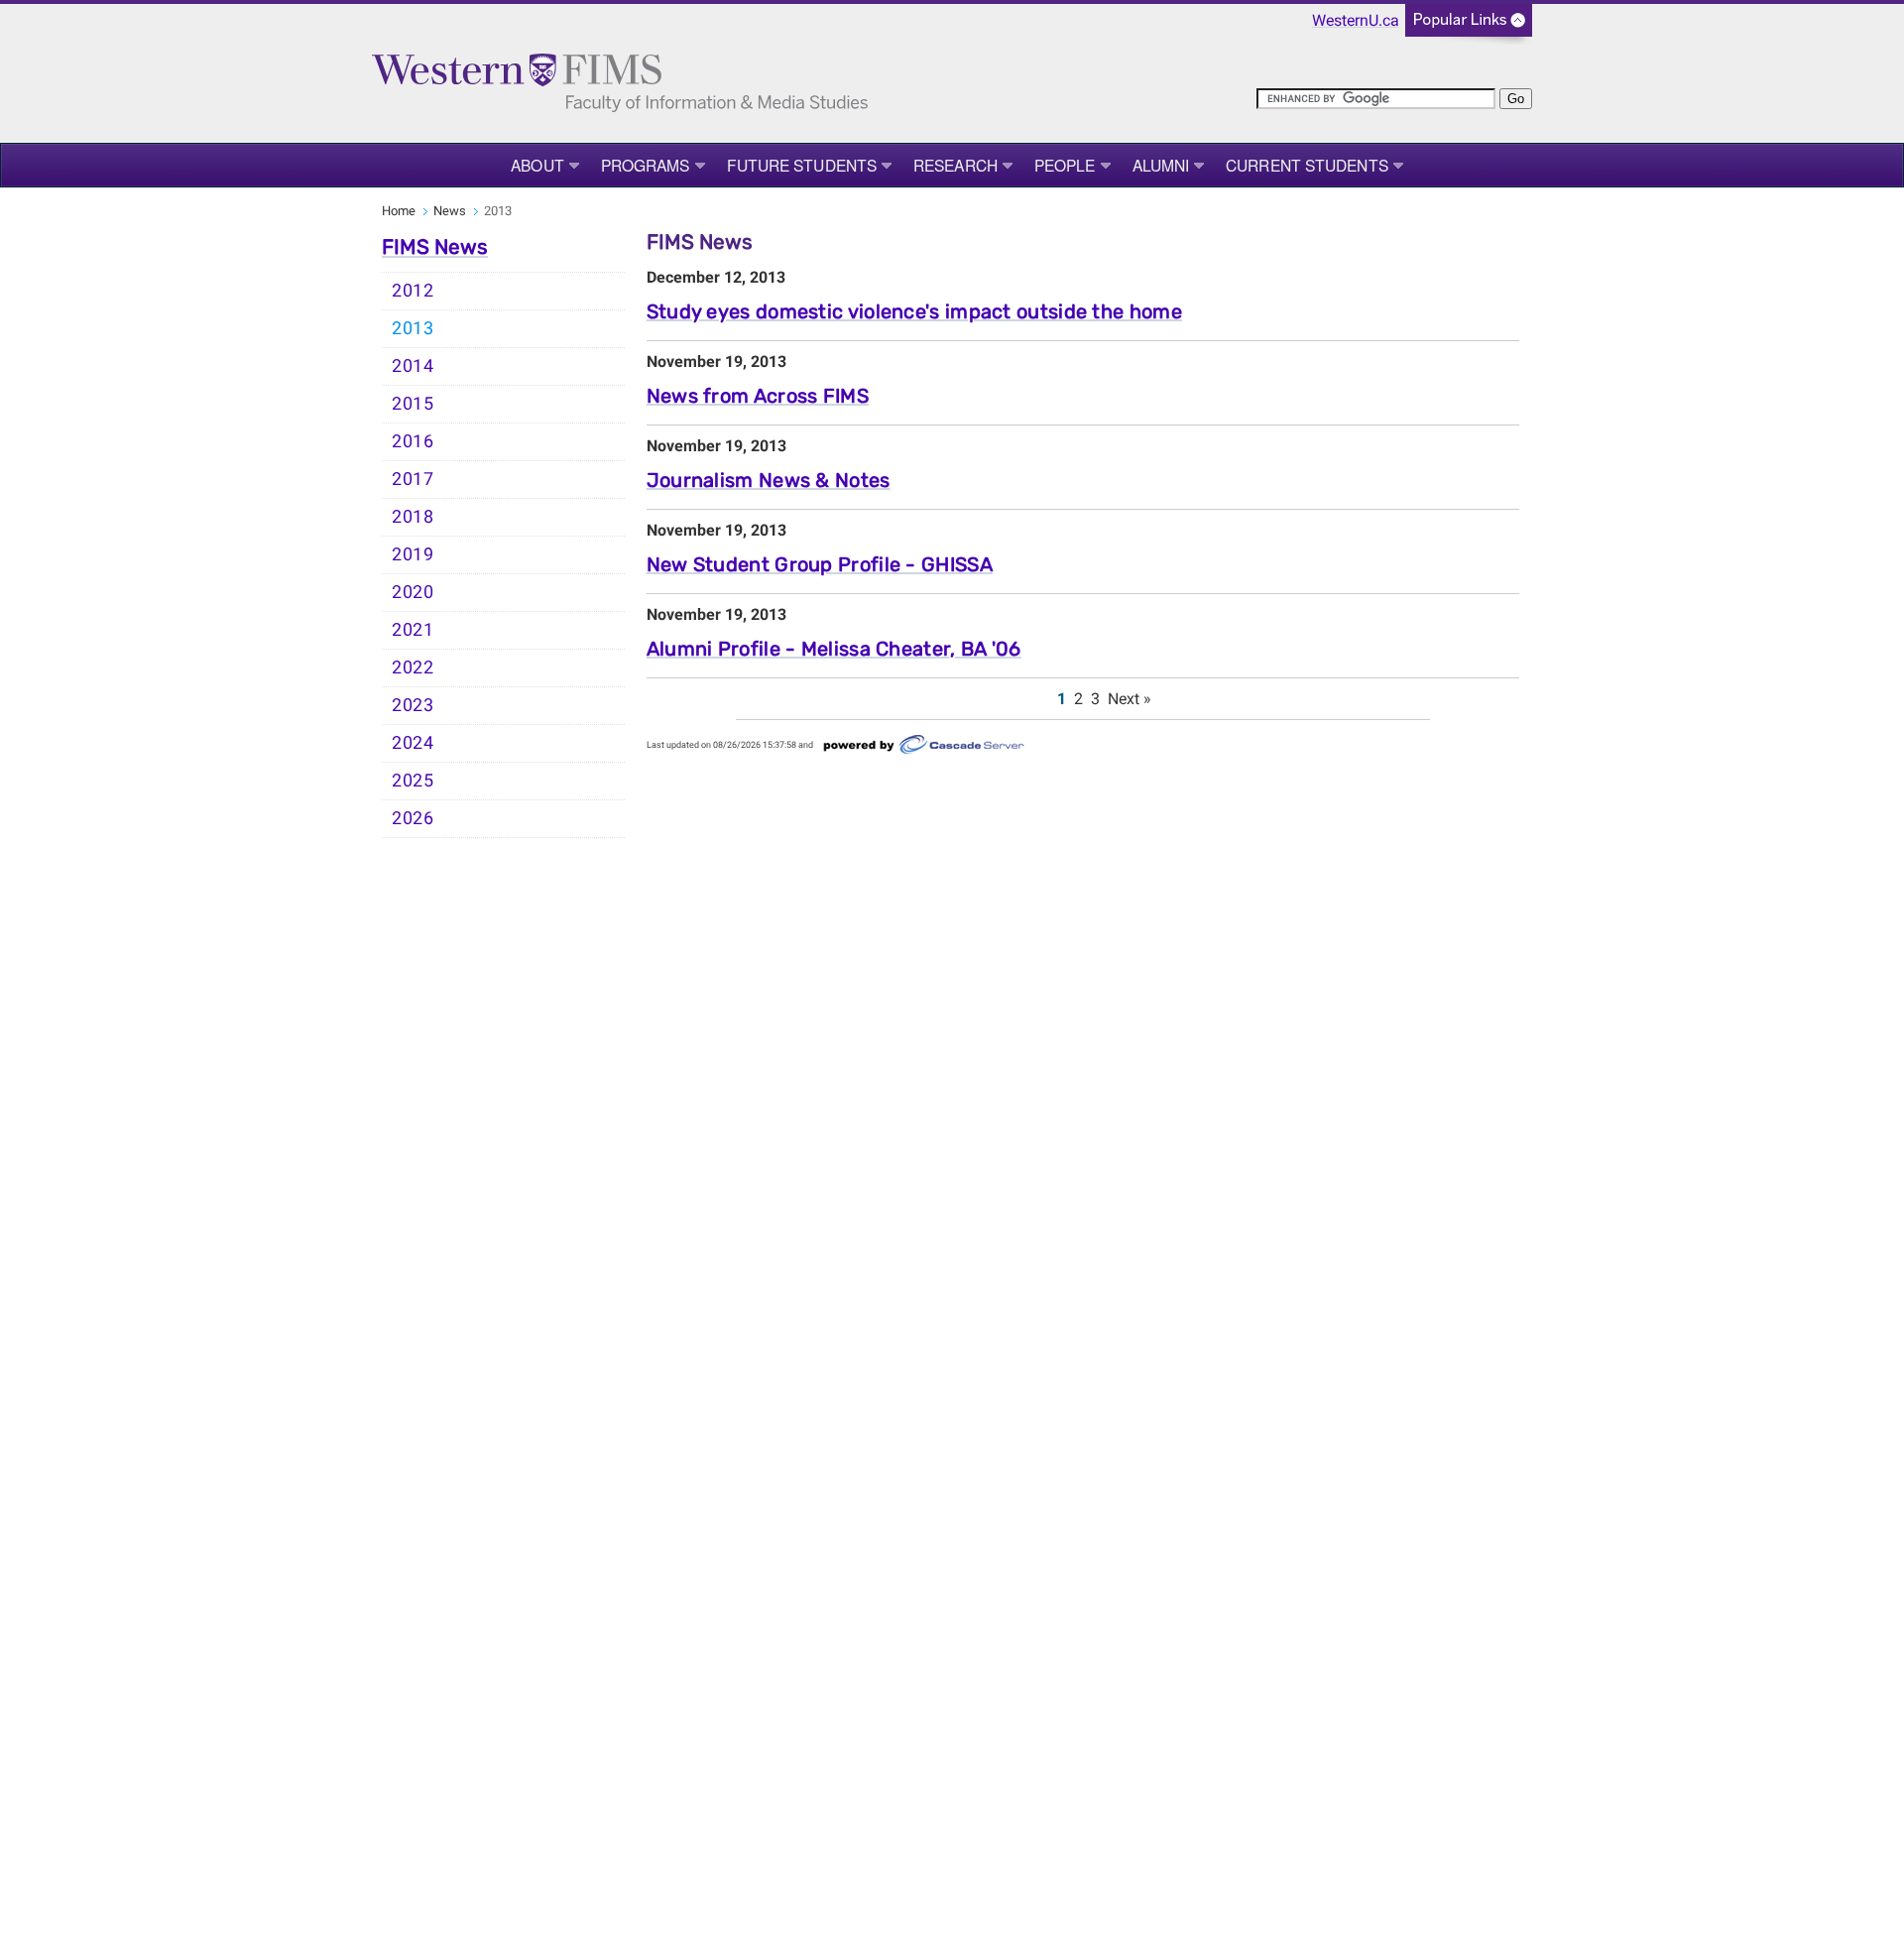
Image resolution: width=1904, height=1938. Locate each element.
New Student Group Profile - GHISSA (820, 564)
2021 (413, 630)
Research (955, 165)
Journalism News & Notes (769, 480)
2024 (413, 743)
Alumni (1161, 165)
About (537, 165)
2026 (413, 818)
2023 (413, 705)
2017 (413, 479)
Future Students (802, 165)
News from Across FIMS (758, 396)
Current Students (1307, 165)
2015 (413, 404)
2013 (413, 328)
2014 (413, 366)
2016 (413, 441)
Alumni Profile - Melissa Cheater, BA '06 (834, 649)
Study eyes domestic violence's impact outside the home (914, 311)
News (450, 211)
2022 (413, 667)
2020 (413, 592)
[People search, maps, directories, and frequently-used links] (1469, 26)
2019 (413, 554)
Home (399, 211)
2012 (413, 291)
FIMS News (435, 247)
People (1065, 165)
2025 (413, 781)
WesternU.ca (1356, 20)
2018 (413, 517)
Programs (646, 165)
